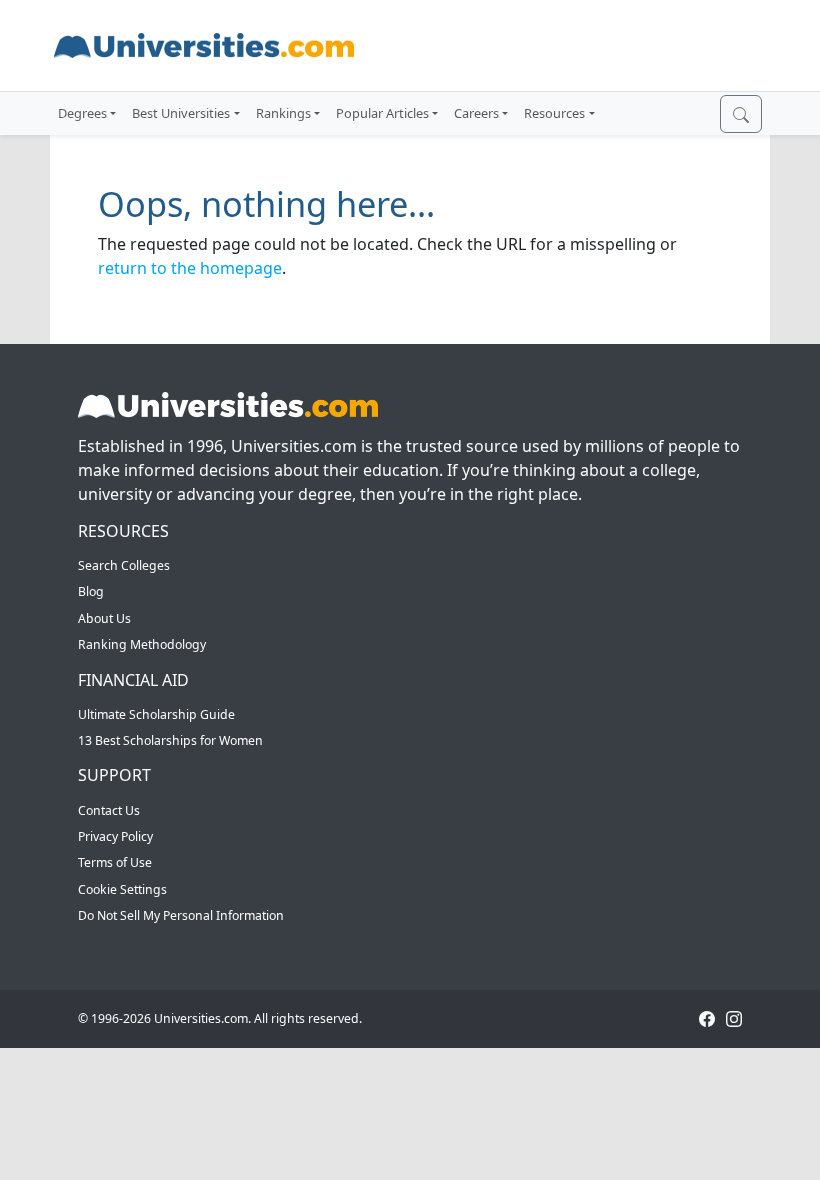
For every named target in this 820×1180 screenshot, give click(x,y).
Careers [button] (476, 113)
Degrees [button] (82, 113)
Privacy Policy (115, 836)
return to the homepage (190, 268)
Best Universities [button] (181, 113)
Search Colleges (124, 565)
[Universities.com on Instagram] (734, 1018)
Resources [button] (554, 113)
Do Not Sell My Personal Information (181, 915)
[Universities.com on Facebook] (707, 1018)
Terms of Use (115, 862)
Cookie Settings (122, 889)
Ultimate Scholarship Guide (156, 714)
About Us (104, 618)
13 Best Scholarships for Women (170, 740)
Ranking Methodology (142, 644)
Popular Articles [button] (382, 113)
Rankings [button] (283, 113)
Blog (91, 591)
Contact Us (109, 810)
